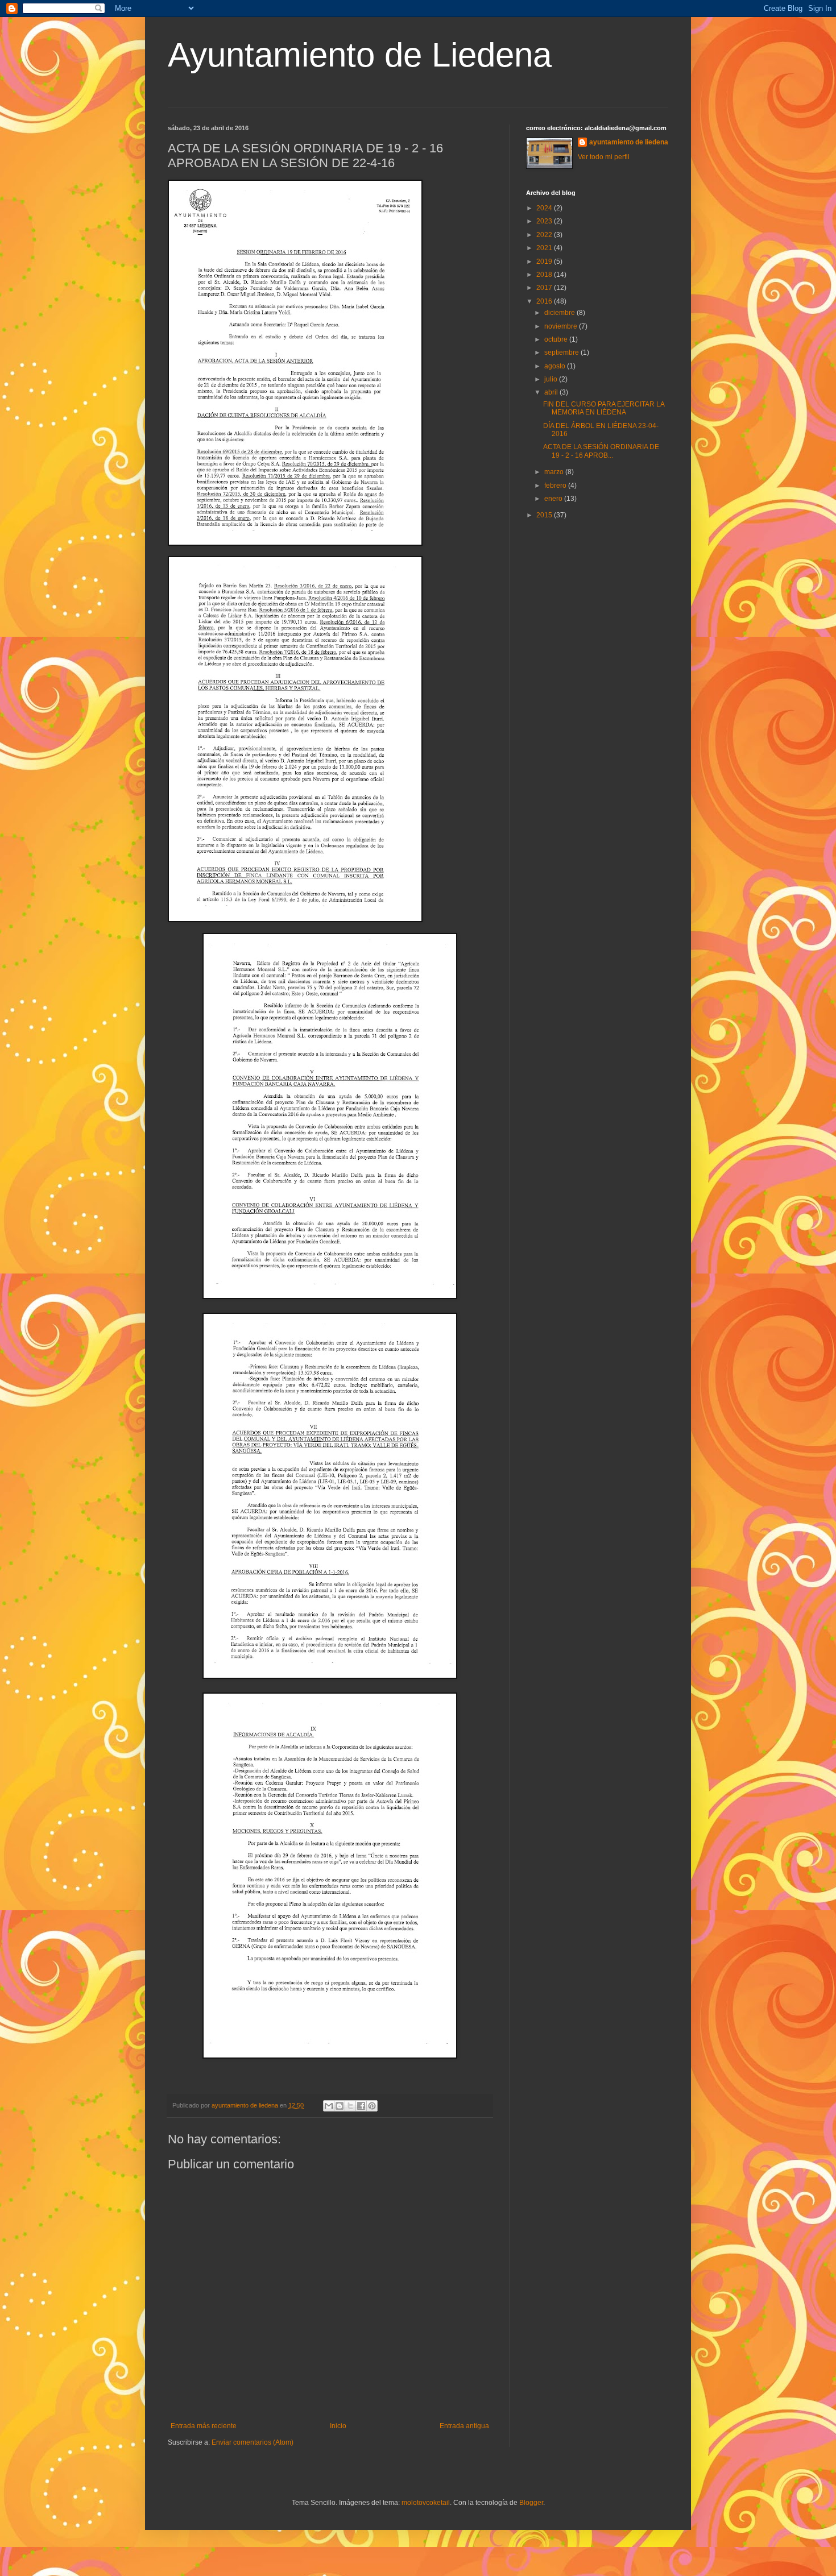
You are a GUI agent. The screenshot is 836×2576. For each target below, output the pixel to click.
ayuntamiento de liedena (629, 142)
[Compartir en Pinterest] (372, 2106)
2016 (545, 301)
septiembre (562, 352)
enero (554, 499)
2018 (545, 275)
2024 (545, 208)
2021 (545, 248)
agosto (556, 366)
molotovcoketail (426, 2503)
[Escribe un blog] (340, 2106)
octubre (557, 339)
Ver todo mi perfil (604, 157)
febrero (556, 486)
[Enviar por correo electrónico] (329, 2106)
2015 (545, 515)
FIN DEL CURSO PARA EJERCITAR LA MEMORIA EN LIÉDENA (604, 408)
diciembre (560, 313)
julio (552, 379)
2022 (545, 235)
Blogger (531, 2503)
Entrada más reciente (204, 2426)
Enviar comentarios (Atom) (253, 2442)
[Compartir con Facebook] (361, 2106)
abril (552, 392)
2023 (545, 221)
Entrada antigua (464, 2426)
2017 (545, 288)
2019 (545, 262)
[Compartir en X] (350, 2106)
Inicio (338, 2426)
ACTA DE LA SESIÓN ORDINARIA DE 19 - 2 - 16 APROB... (601, 451)
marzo (555, 472)
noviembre (562, 326)
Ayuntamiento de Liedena (360, 55)
